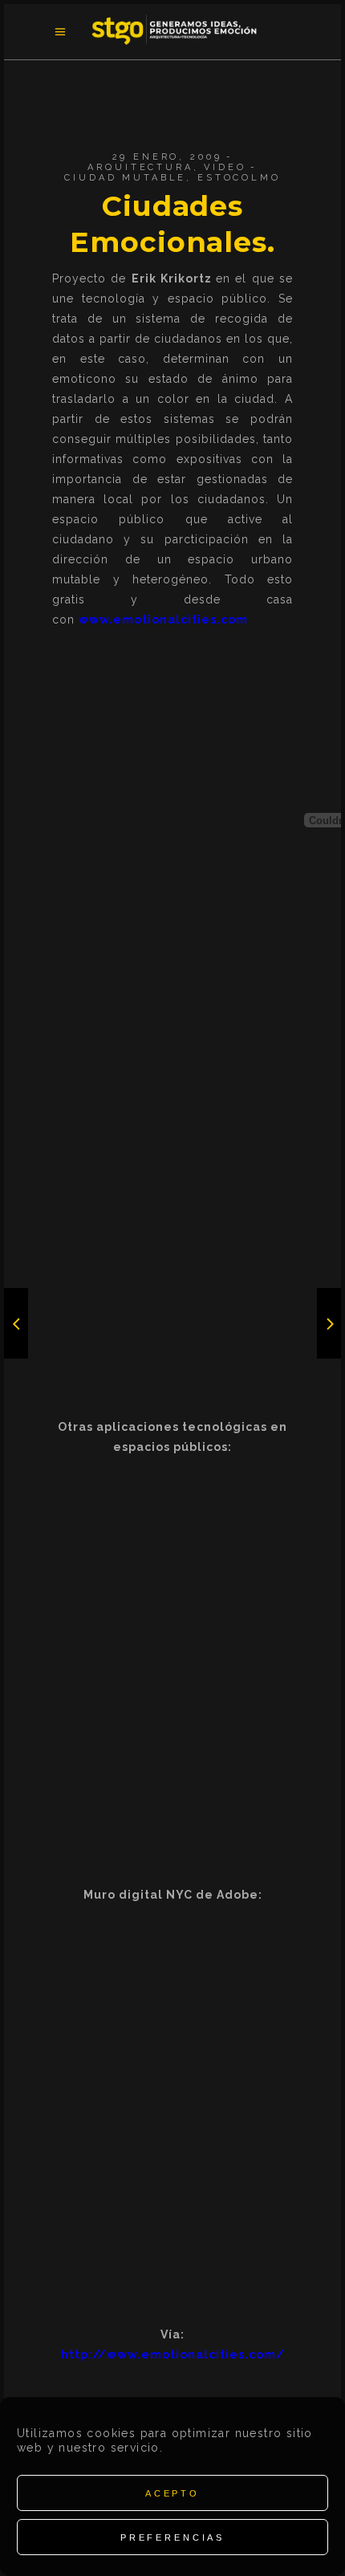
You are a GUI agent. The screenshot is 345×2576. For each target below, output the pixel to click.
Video (225, 167)
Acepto (172, 2493)
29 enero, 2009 (167, 157)
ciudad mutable (125, 178)
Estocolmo (239, 178)
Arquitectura (140, 167)
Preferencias (172, 2537)
